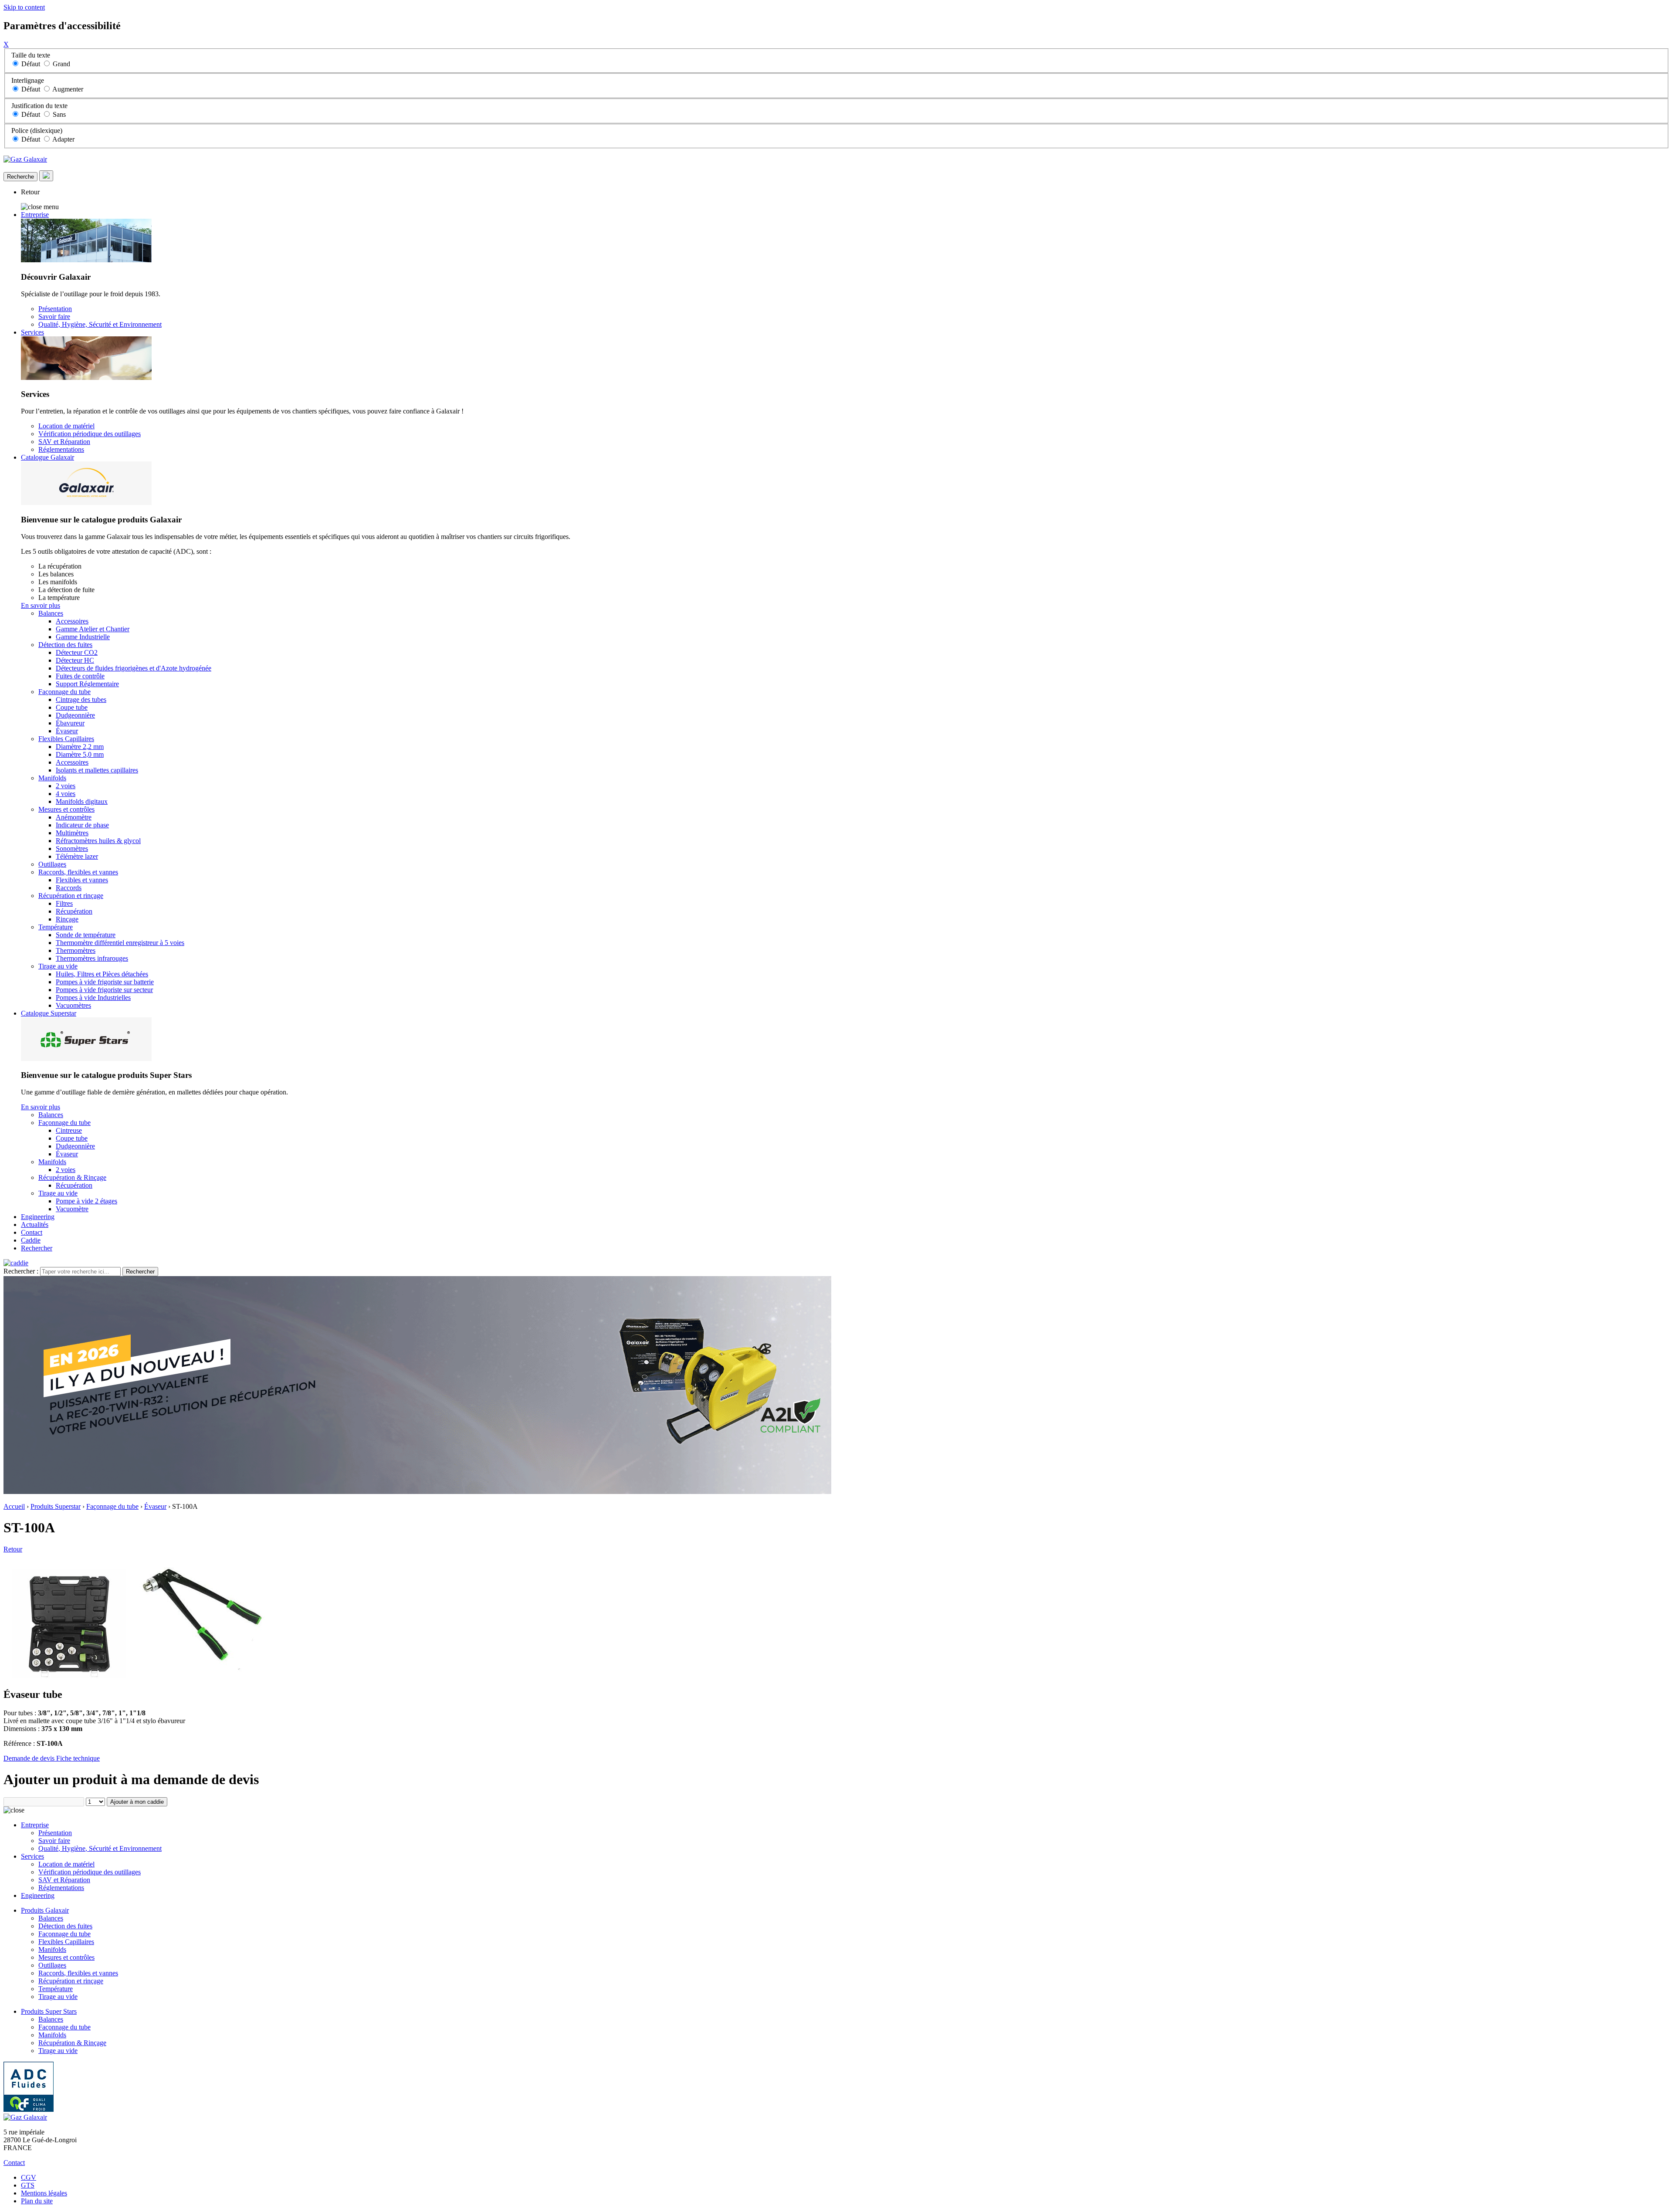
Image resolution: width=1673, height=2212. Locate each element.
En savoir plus (41, 605)
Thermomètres (76, 950)
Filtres (64, 903)
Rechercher (37, 1248)
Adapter (63, 139)
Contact (32, 1232)
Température (56, 927)
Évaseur (67, 731)
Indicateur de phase (82, 825)
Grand (61, 64)
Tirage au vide (58, 966)
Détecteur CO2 (77, 652)
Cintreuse (69, 1130)
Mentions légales (44, 2193)
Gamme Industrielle (83, 637)
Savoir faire (54, 317)
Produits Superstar (56, 1506)
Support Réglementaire (87, 684)
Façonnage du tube (64, 692)
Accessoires (72, 621)
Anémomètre (74, 817)
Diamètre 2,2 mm (80, 747)
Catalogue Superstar (49, 1013)
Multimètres (72, 833)
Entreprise (35, 215)
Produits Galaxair (45, 1910)
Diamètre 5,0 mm (80, 754)
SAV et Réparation (64, 442)
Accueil (14, 1506)
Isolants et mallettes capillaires (97, 770)
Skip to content (24, 7)
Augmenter (68, 89)
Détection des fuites (65, 645)
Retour (30, 192)
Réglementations (61, 449)
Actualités (35, 1225)
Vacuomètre (72, 1209)
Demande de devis (30, 1758)
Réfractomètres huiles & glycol (98, 841)
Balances (51, 613)
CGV (29, 2177)
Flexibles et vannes (82, 880)
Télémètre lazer (77, 856)
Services (32, 332)
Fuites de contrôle (80, 676)
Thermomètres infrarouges (92, 958)
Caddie (31, 1240)
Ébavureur (70, 723)
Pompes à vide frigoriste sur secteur (104, 990)
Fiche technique (78, 1758)
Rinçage (67, 919)
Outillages (52, 864)
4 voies (66, 794)
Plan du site (37, 2201)
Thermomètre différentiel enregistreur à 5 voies (120, 943)
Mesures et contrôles (66, 809)
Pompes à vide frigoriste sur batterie (105, 982)
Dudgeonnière (75, 715)
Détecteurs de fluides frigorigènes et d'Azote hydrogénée (134, 668)
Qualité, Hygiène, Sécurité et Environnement (100, 324)
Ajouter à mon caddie (137, 1802)
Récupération (74, 911)
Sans (59, 114)
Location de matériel (66, 426)
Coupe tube (72, 707)
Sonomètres (72, 849)
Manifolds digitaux (82, 801)
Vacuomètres (73, 1005)
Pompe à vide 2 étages (86, 1201)
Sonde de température (86, 935)
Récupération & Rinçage (72, 1177)
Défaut (31, 64)
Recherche (20, 177)
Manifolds (52, 778)
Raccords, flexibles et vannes (78, 872)
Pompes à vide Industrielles (93, 998)
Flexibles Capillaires (66, 739)
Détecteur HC (75, 660)
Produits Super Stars (49, 2011)
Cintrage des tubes (81, 700)
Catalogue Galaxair (47, 457)
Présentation (55, 309)
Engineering (38, 1217)
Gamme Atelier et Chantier (93, 629)
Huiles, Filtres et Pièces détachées (102, 974)
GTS (28, 2185)
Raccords (69, 888)
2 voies (66, 786)
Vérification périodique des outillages (90, 434)
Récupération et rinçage (71, 896)
